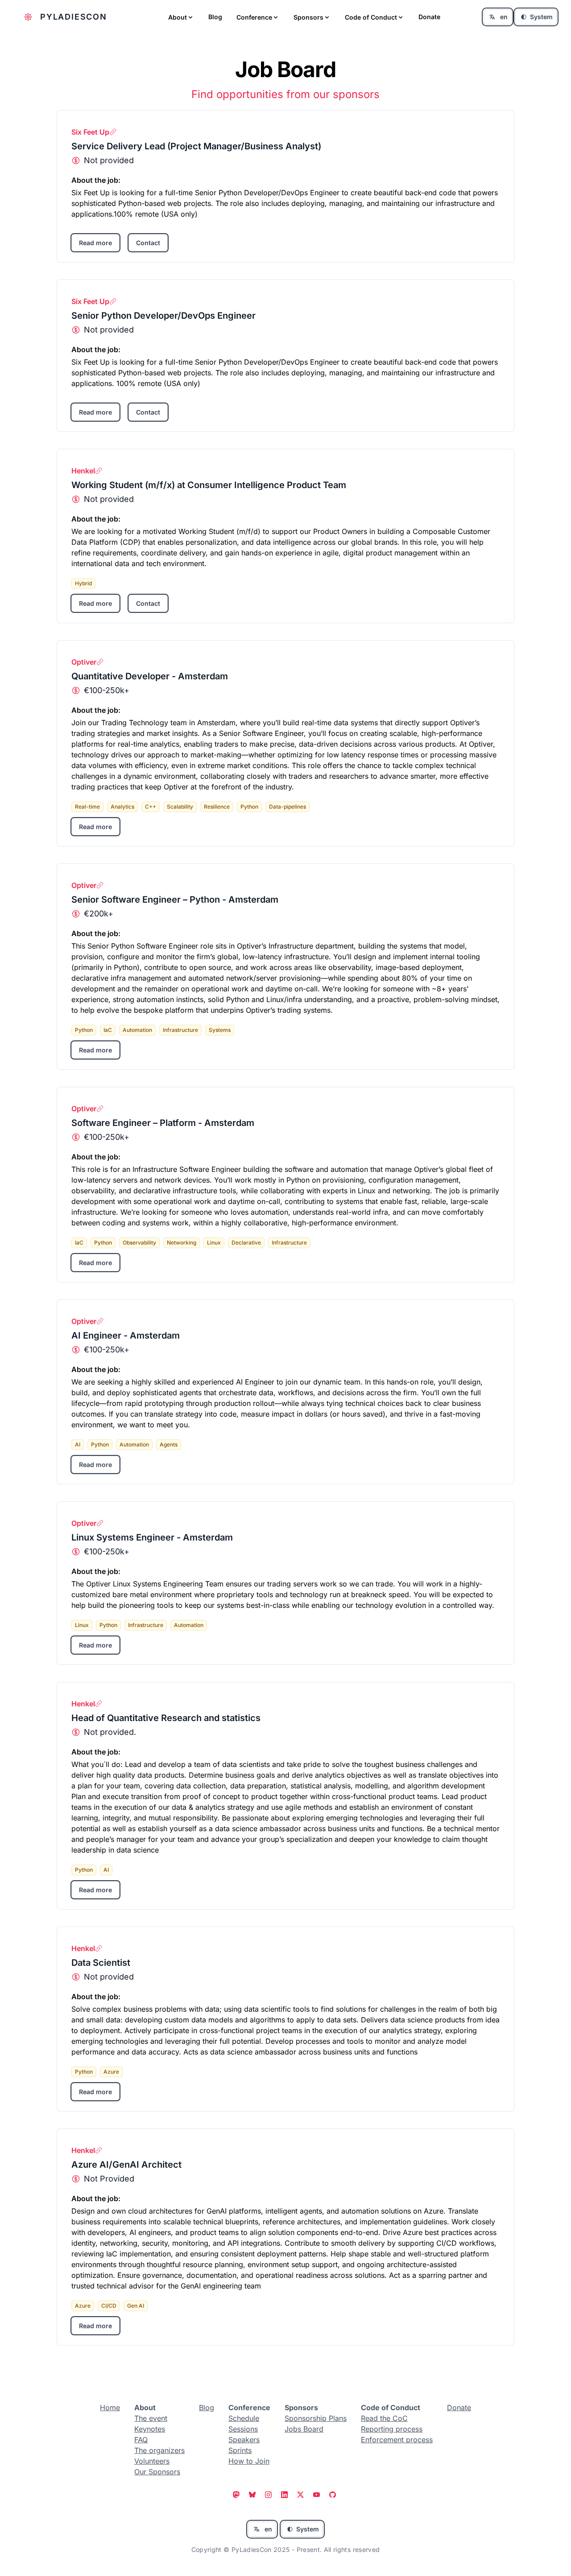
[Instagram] (269, 2496)
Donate (429, 17)
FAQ (141, 2440)
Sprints (240, 2450)
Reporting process (392, 2429)
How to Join (249, 2461)
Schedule (244, 2418)
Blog (215, 17)
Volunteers (152, 2461)
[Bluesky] (253, 2496)
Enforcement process (397, 2440)
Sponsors (308, 17)
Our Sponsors (157, 2472)
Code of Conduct (371, 17)
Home (110, 2408)
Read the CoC (384, 2418)
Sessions (243, 2429)
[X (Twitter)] (302, 2496)
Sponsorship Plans (316, 2418)
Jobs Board (304, 2429)
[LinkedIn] (285, 2496)
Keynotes (150, 2429)
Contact (148, 243)
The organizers (159, 2450)
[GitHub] (334, 2496)
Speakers (244, 2440)
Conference (254, 17)
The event (151, 2418)
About (178, 17)
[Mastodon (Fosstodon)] (237, 2496)
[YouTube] (318, 2496)
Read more (95, 243)
